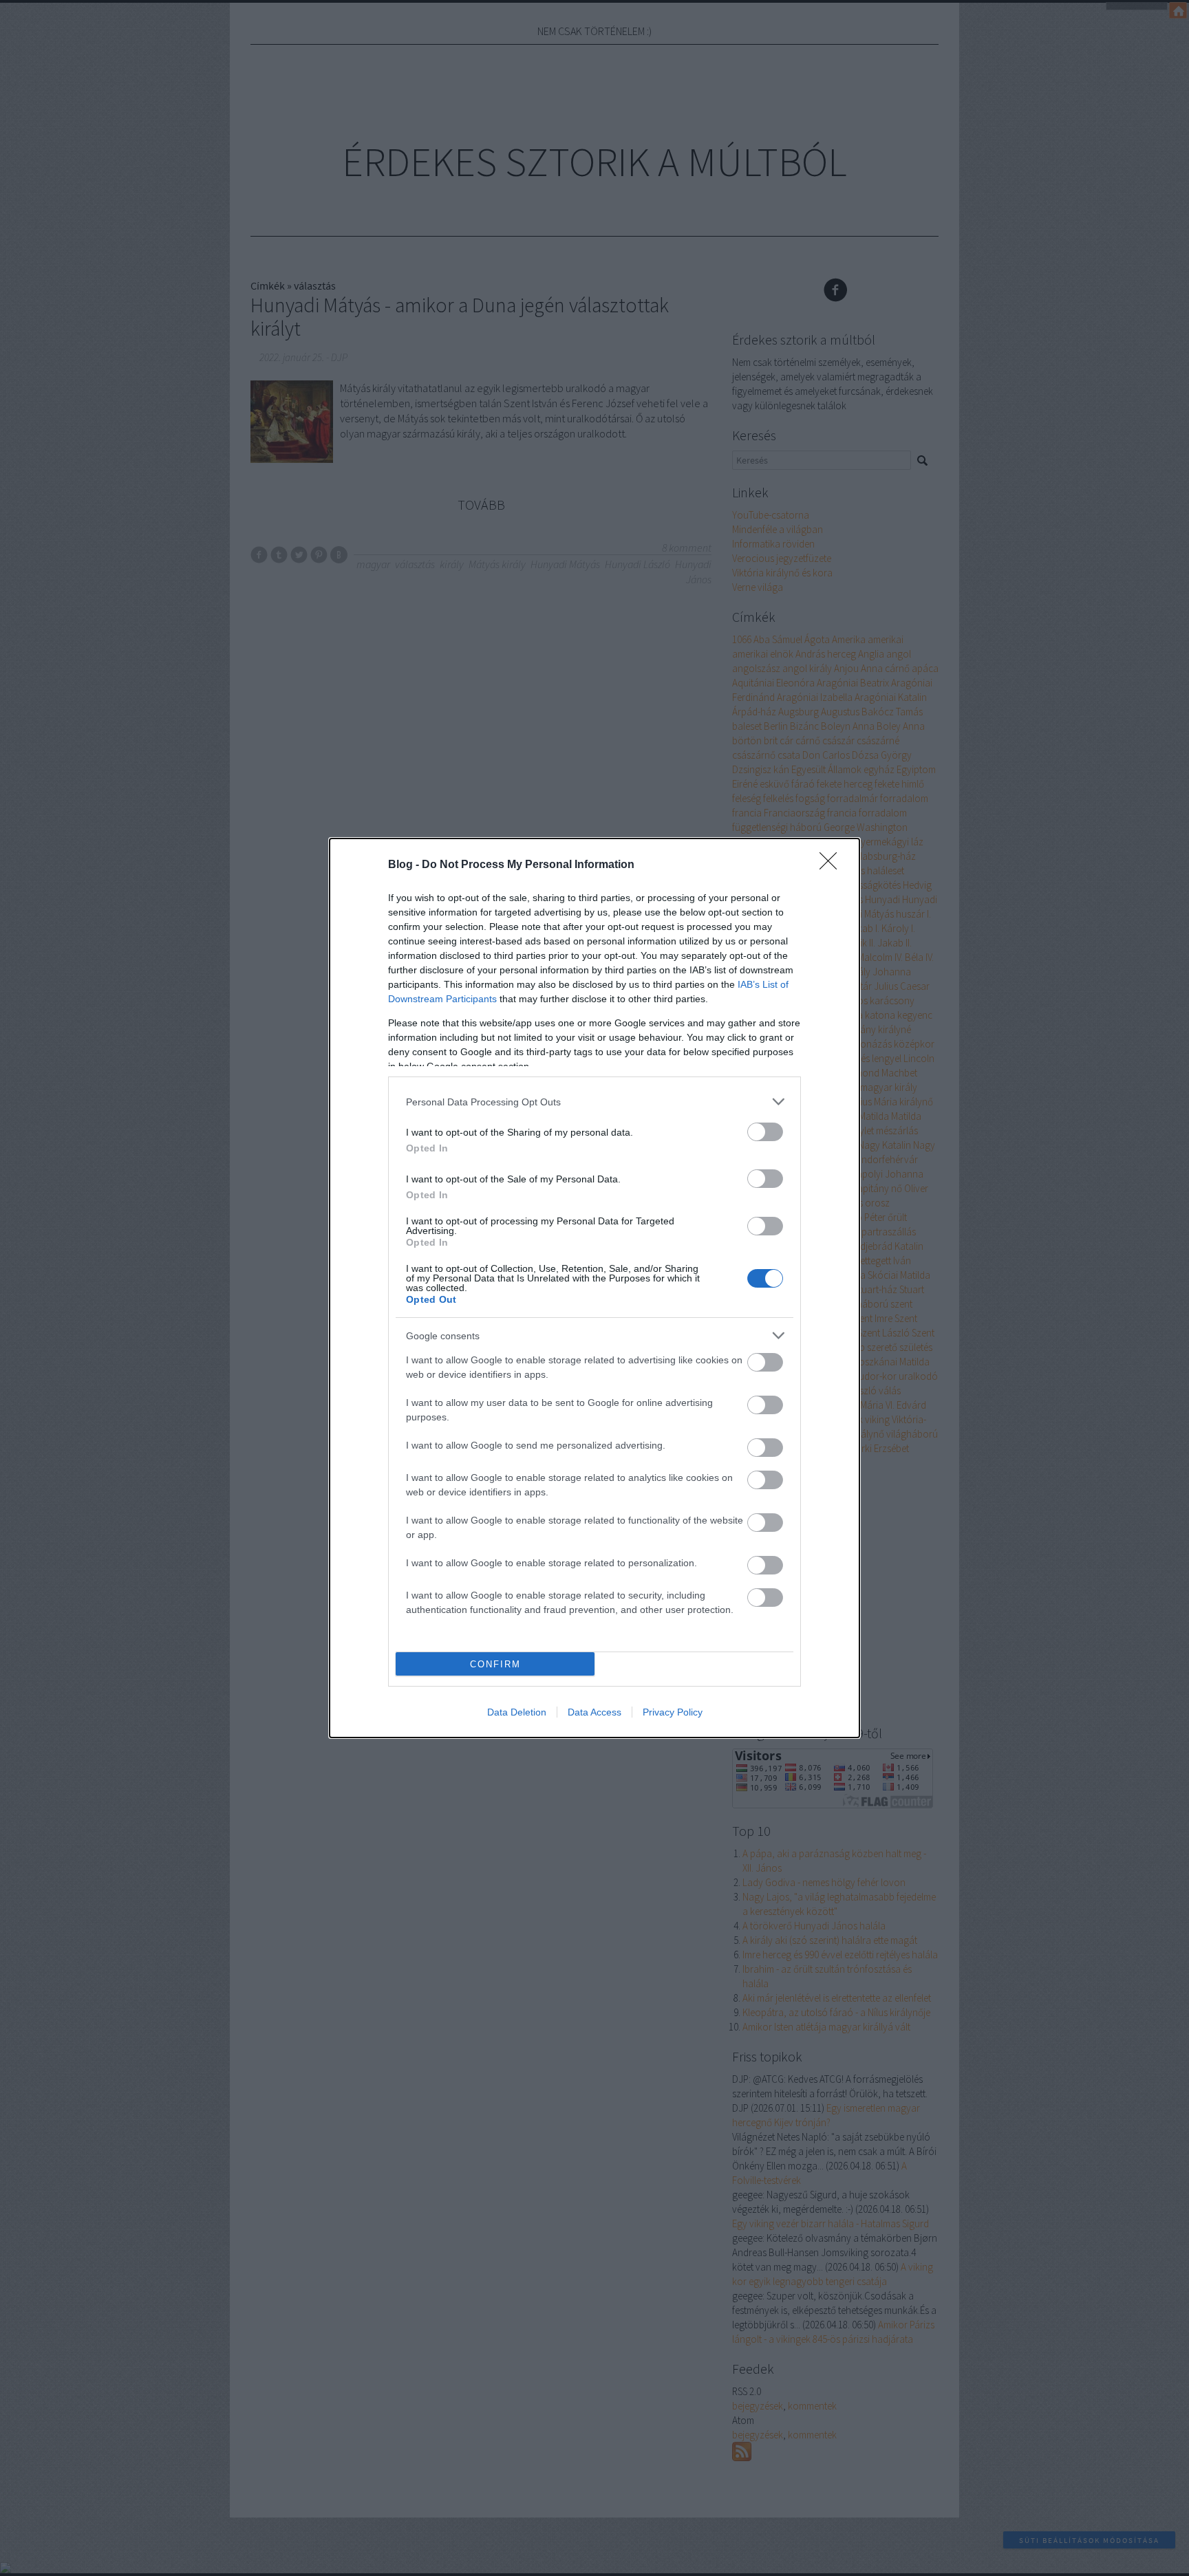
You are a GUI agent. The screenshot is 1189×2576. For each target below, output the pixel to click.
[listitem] (594, 1102)
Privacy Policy (673, 1712)
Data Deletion (517, 1712)
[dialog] (594, 1288)
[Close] (833, 865)
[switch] (765, 1132)
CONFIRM (495, 1664)
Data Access (594, 1712)
